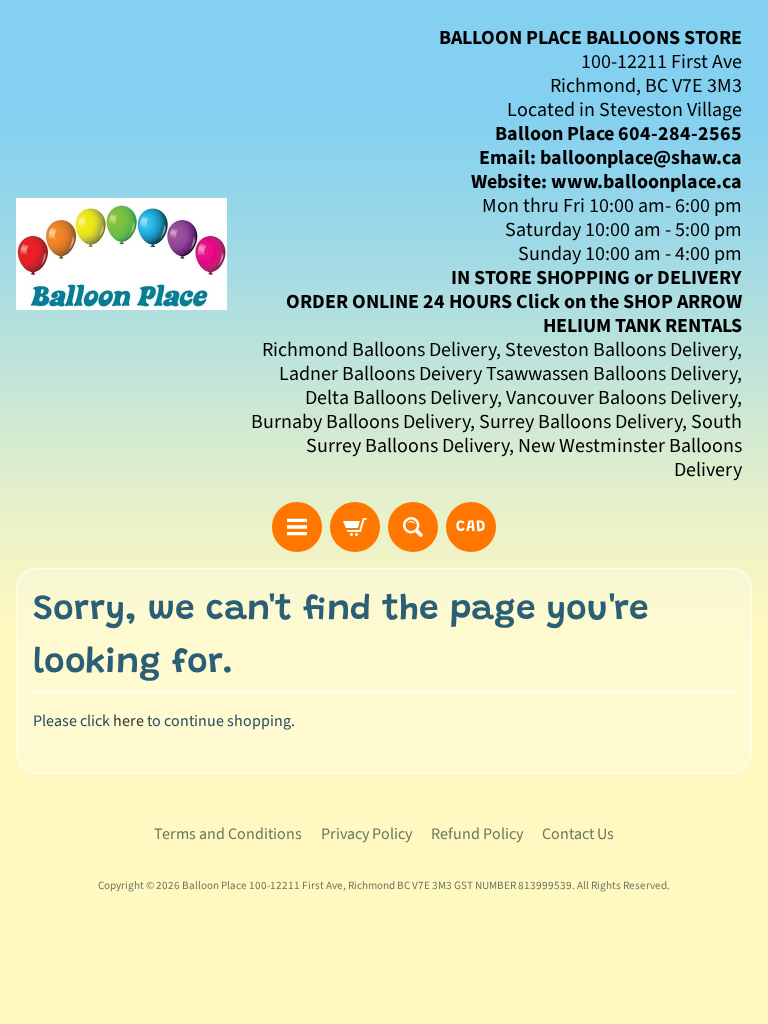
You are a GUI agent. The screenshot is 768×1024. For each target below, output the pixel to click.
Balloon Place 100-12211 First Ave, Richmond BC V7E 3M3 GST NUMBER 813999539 (377, 885)
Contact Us (578, 834)
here (128, 721)
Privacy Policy (366, 834)
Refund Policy (477, 834)
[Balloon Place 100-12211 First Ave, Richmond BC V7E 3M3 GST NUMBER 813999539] (121, 254)
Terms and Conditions (228, 834)
